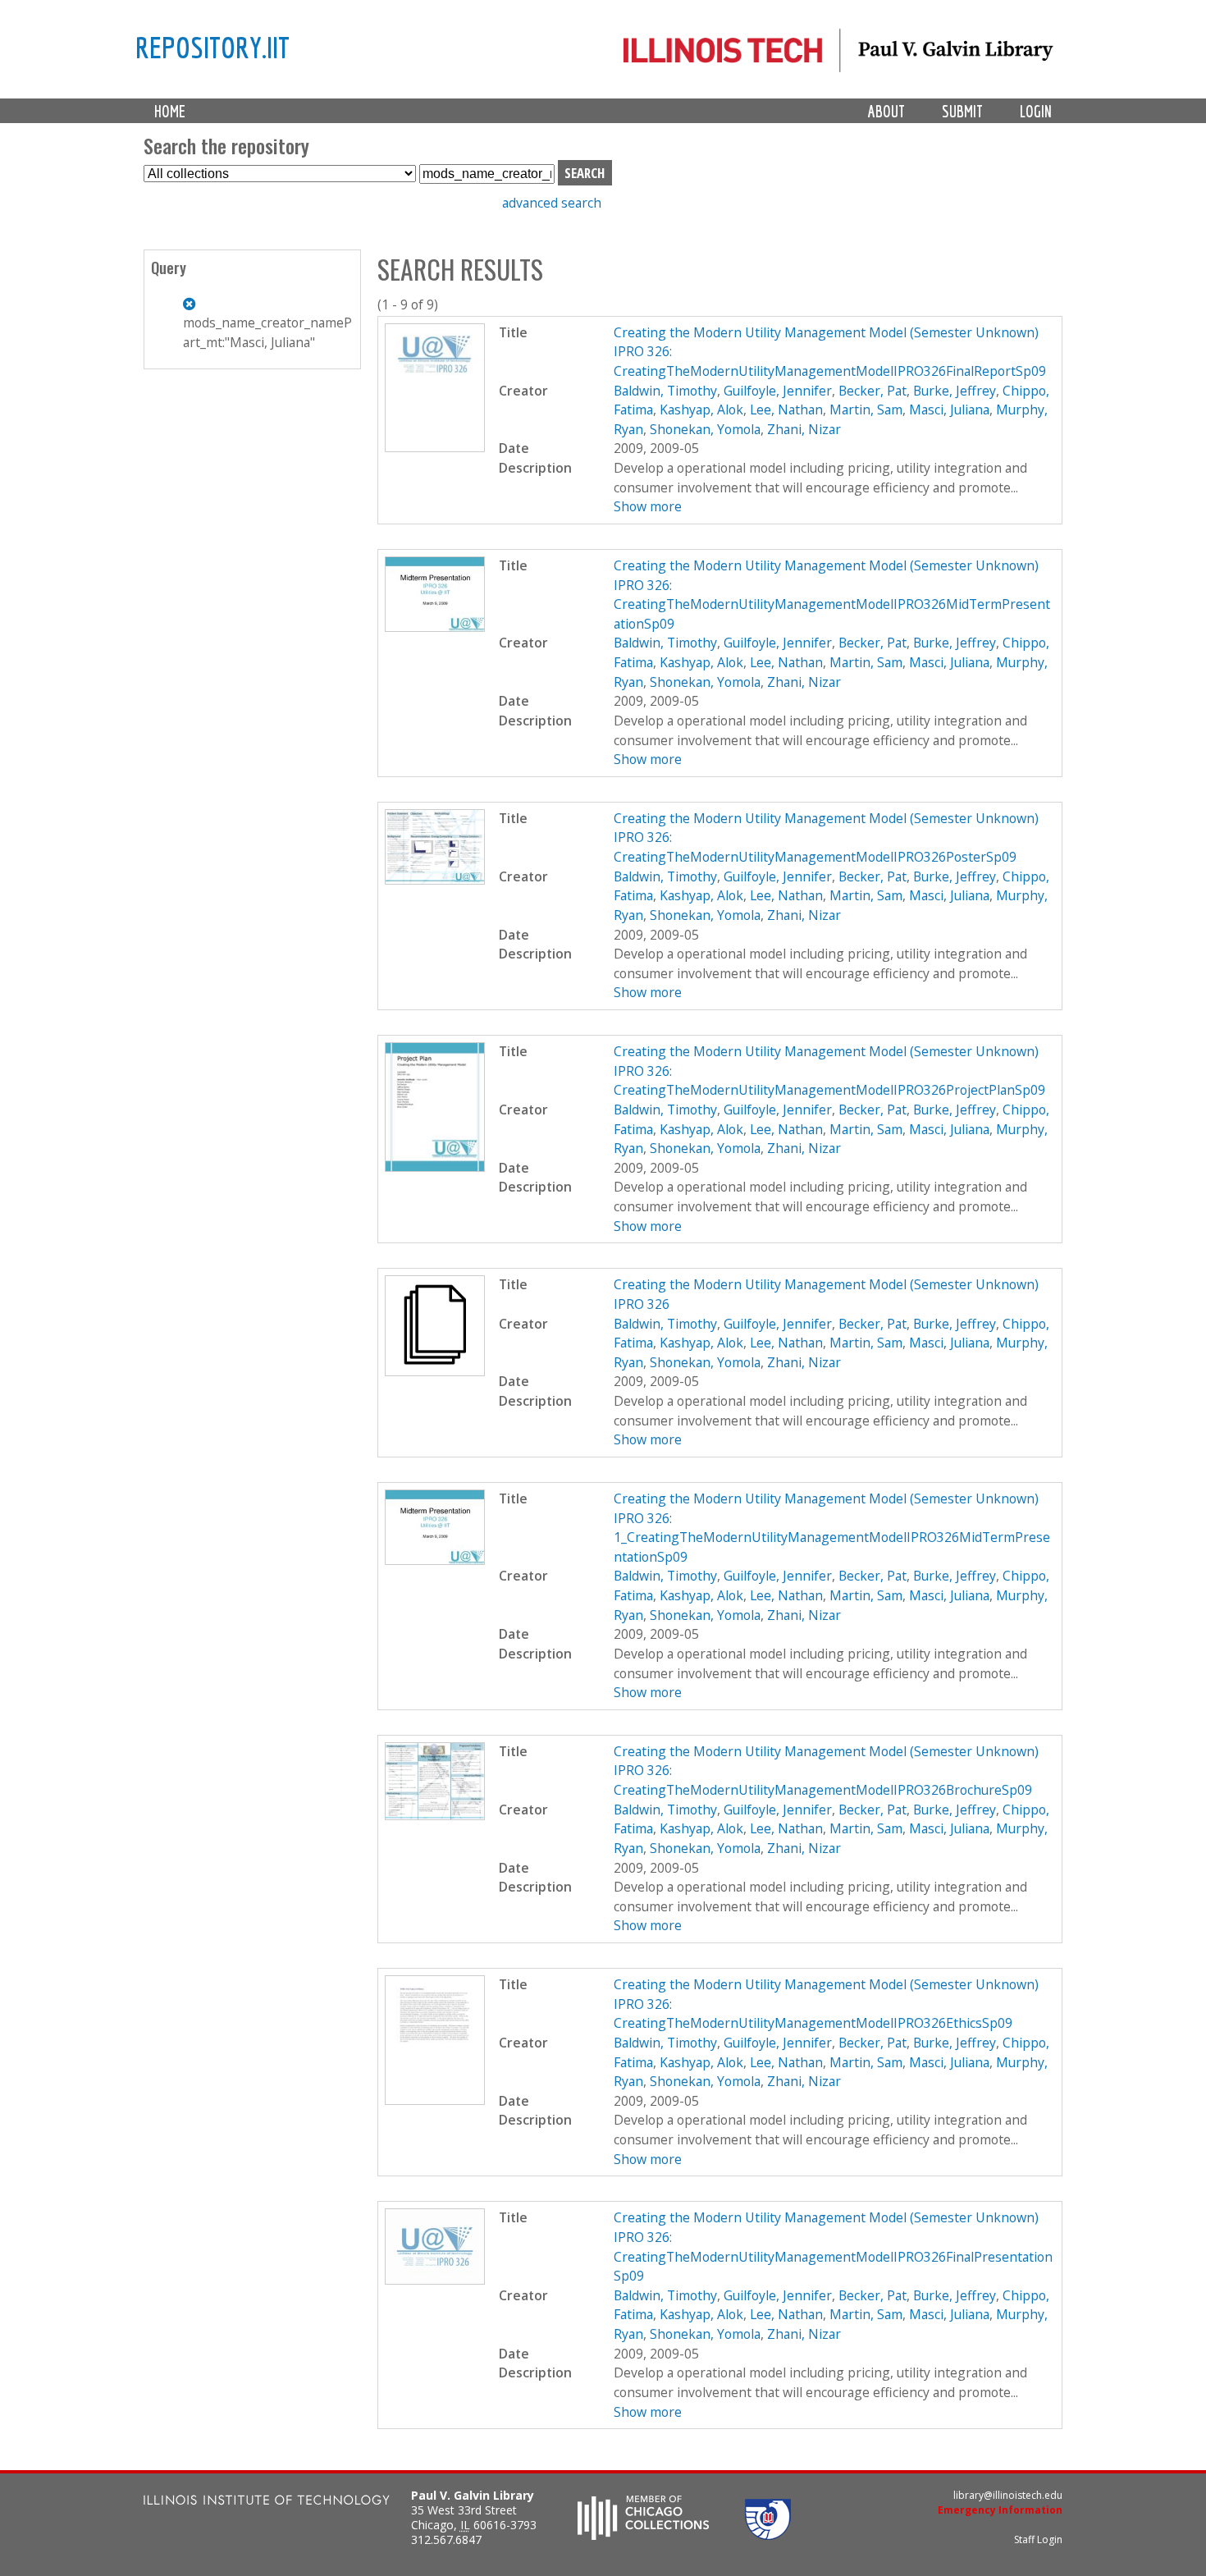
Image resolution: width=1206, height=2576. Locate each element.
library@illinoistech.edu (1008, 2495)
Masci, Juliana (949, 410)
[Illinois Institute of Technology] (267, 2502)
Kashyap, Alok (701, 410)
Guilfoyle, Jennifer (778, 391)
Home (170, 111)
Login (1036, 111)
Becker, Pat (873, 391)
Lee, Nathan (786, 410)
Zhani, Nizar (804, 429)
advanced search (552, 203)
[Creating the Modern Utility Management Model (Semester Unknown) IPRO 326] (435, 1371)
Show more (648, 506)
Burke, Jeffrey (955, 391)
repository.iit (212, 47)
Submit (962, 111)
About (886, 111)
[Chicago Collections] (643, 2535)
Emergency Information (1000, 2510)
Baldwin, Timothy (665, 391)
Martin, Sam (866, 410)
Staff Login (1038, 2539)
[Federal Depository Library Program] (768, 2535)
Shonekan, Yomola (705, 429)
